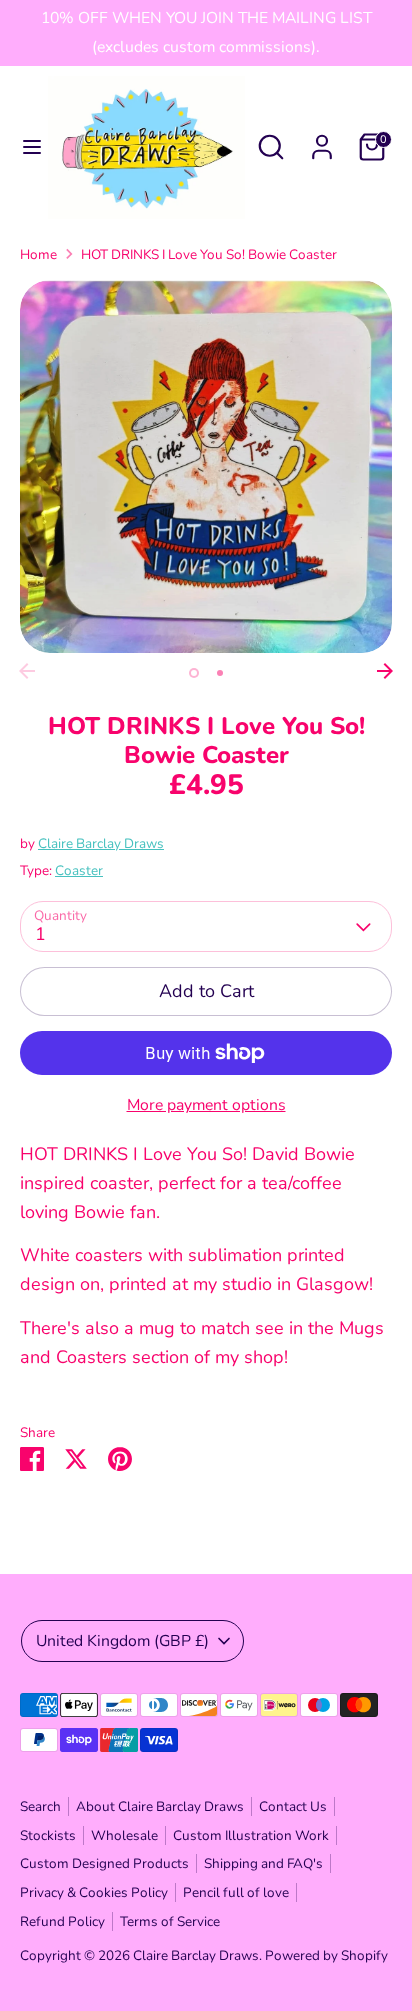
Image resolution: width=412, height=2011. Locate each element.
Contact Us (293, 1806)
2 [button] (220, 673)
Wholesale (124, 1835)
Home (38, 254)
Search (40, 1806)
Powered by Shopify (326, 1955)
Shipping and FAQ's (263, 1863)
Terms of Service (170, 1921)
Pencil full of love (236, 1892)
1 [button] (194, 673)
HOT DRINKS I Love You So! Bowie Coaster (209, 254)
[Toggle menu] (25, 147)
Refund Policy (62, 1921)
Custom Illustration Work (251, 1835)
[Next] (385, 671)
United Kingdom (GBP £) (122, 1641)
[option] (206, 466)
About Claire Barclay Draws (160, 1806)
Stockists (48, 1835)
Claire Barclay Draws (101, 843)
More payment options (206, 1105)
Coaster (79, 870)
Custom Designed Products (104, 1863)
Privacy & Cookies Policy (94, 1892)
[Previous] (27, 671)
